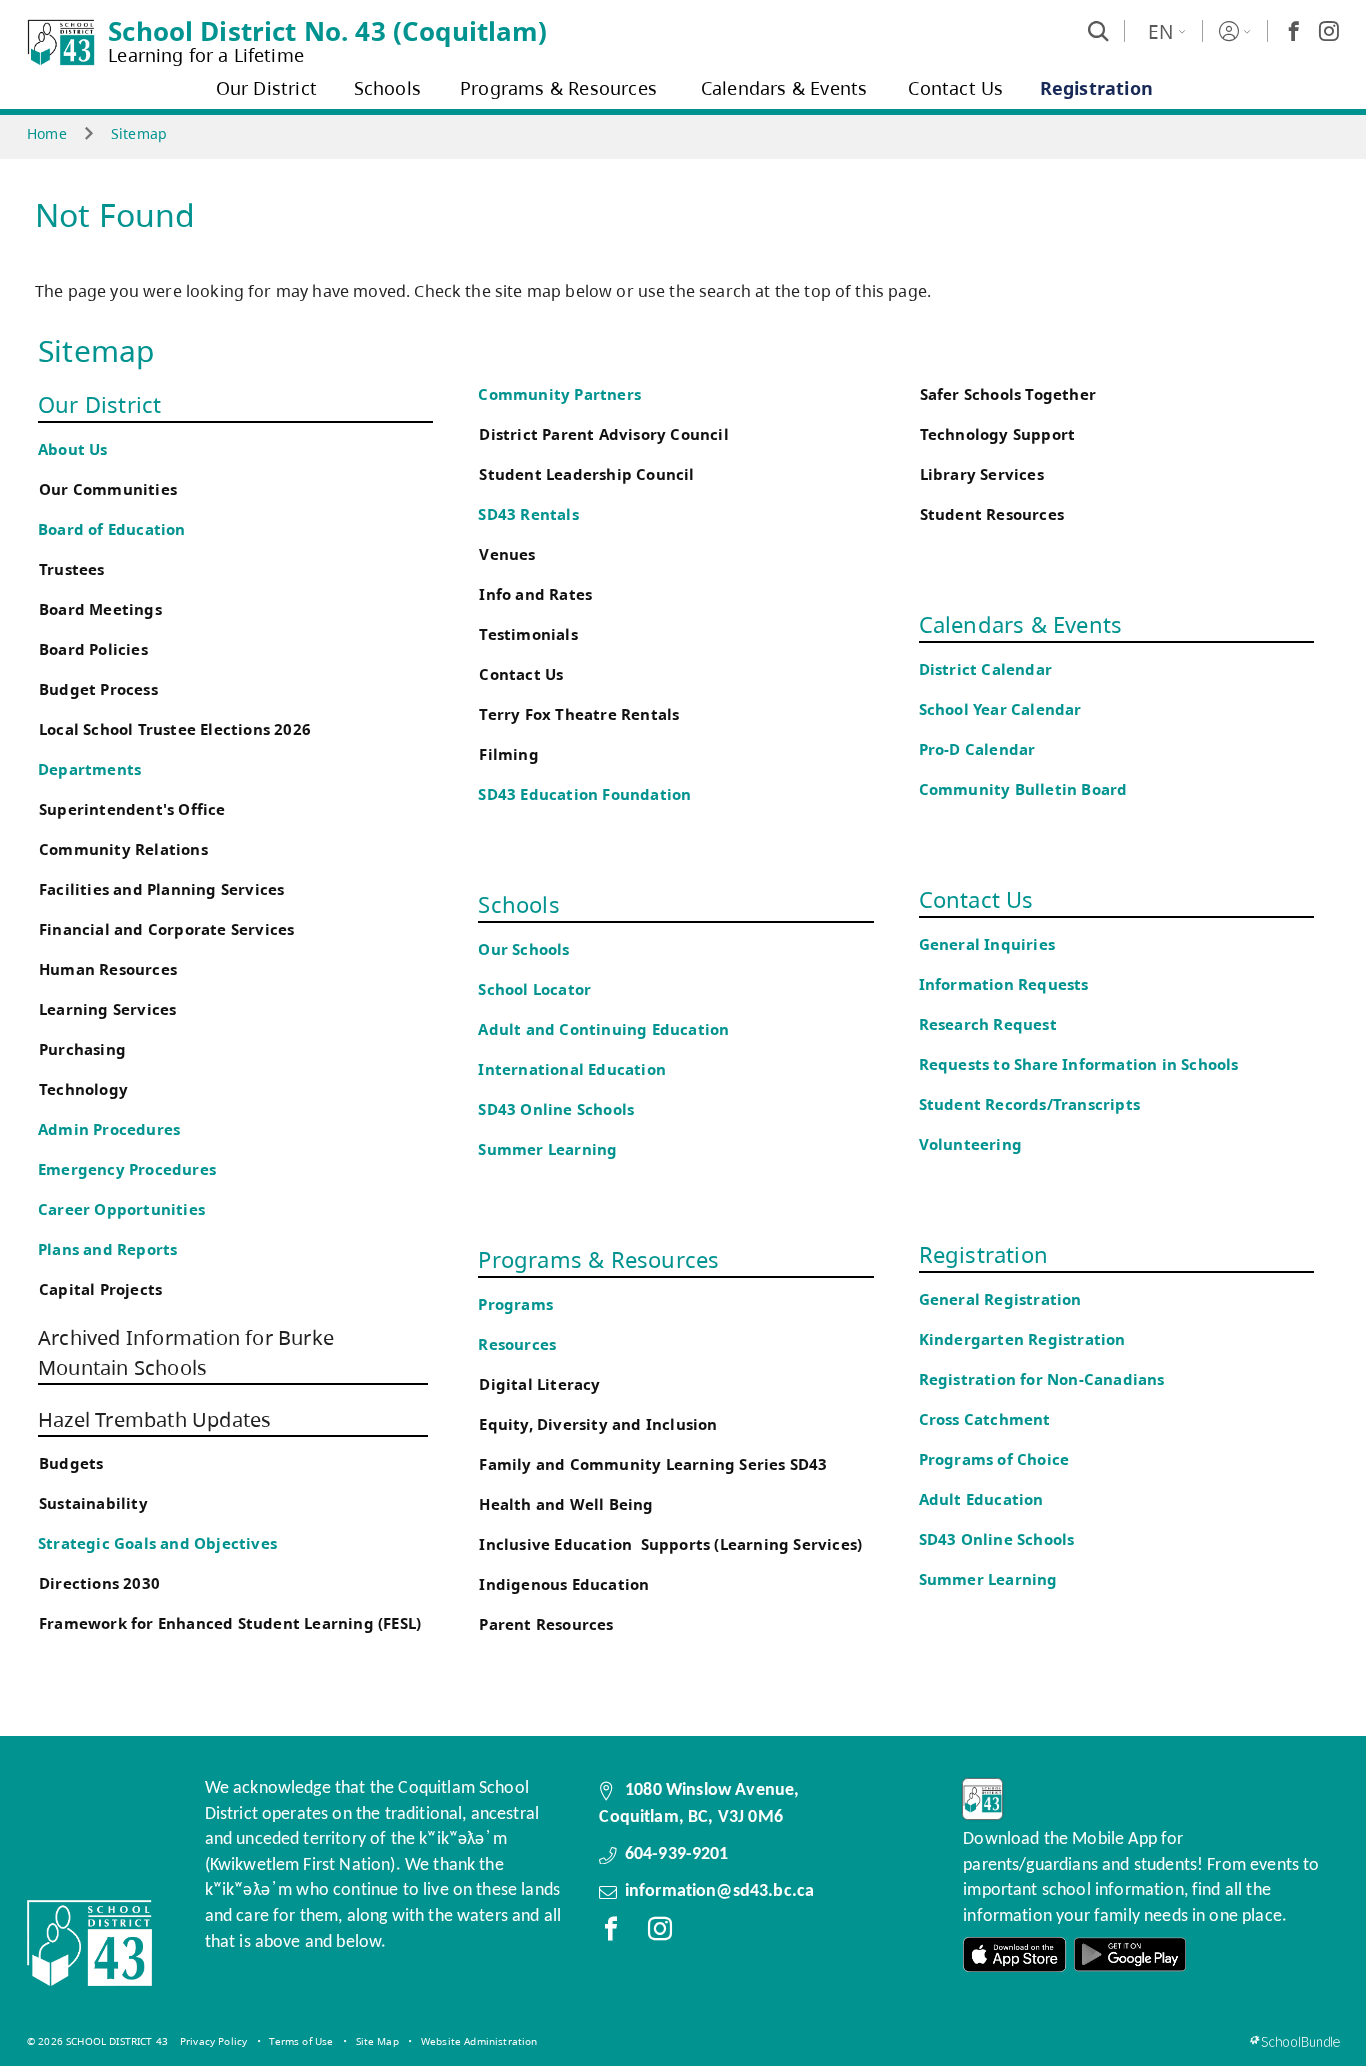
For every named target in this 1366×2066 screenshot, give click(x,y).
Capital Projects (100, 1289)
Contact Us (521, 674)
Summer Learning (547, 1149)
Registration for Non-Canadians (1042, 1379)
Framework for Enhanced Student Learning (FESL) (230, 1623)
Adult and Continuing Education (603, 1029)
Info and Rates (535, 594)
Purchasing (82, 1049)
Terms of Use (301, 2041)
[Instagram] (1329, 31)
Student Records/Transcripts (1029, 1104)
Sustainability (93, 1503)
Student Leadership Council (586, 474)
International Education (572, 1069)
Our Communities (108, 489)
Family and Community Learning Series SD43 (653, 1464)
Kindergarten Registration (1022, 1339)
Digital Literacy (539, 1384)
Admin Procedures (109, 1129)
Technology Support (998, 434)
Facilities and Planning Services (161, 889)
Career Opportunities (121, 1209)
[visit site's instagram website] (660, 1933)
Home (47, 133)
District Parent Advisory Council (603, 434)
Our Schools (523, 949)
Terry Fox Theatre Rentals (579, 714)
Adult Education (981, 1499)
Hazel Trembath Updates (154, 1419)
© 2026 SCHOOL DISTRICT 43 (97, 2041)
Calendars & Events (1021, 624)
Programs (515, 1304)
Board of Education (112, 529)
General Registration (1000, 1299)
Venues (507, 554)
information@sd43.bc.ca (720, 1891)
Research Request (988, 1024)
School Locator (534, 989)
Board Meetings (100, 609)
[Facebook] (1294, 31)
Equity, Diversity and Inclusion (598, 1424)
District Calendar (985, 669)
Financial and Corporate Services (166, 929)
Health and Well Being (570, 1504)
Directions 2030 (99, 1583)
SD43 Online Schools (556, 1109)
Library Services (982, 474)
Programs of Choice (994, 1459)
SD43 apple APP (1015, 1954)
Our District (99, 404)
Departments (89, 769)
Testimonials (528, 634)
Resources (517, 1344)
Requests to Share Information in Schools (1079, 1064)
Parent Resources (546, 1624)
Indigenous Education (564, 1584)
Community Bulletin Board (1023, 789)
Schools (518, 904)
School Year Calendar (1004, 709)
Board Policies (93, 649)
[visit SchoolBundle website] (1294, 2041)
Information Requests (1008, 984)
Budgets (71, 1463)
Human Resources (108, 969)
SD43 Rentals (528, 514)
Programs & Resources (598, 1259)
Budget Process (98, 689)
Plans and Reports (107, 1249)
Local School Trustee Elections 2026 (175, 729)
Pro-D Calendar (977, 749)
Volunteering (973, 1144)
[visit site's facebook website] (611, 1933)
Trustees (72, 569)
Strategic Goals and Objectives (157, 1543)
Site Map (377, 2041)
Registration (983, 1254)
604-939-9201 (677, 1854)
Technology (83, 1089)
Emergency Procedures (127, 1169)
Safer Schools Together (1008, 394)
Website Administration (479, 2041)
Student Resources (992, 514)
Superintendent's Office (132, 809)
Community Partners (559, 394)
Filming (508, 754)
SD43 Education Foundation (584, 794)
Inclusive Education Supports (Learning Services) (670, 1544)
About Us (73, 449)
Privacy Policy (213, 2041)
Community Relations (123, 849)
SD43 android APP (1130, 1954)
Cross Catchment (985, 1419)
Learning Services (107, 1009)
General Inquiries (987, 944)
